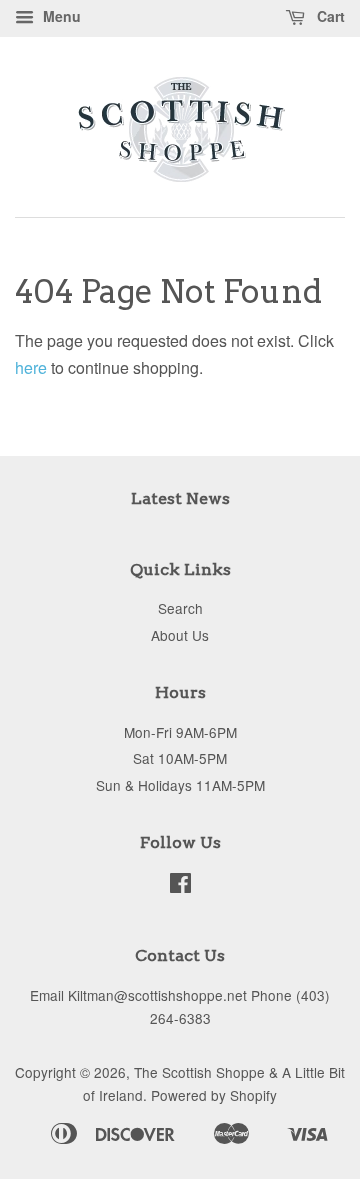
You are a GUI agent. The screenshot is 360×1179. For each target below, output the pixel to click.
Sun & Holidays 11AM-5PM (180, 785)
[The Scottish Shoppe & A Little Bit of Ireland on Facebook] (180, 886)
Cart (329, 16)
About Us (180, 635)
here (31, 367)
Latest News (180, 498)
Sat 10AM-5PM (180, 758)
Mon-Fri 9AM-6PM (180, 732)
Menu (60, 16)
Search (180, 608)
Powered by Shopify (214, 1095)
